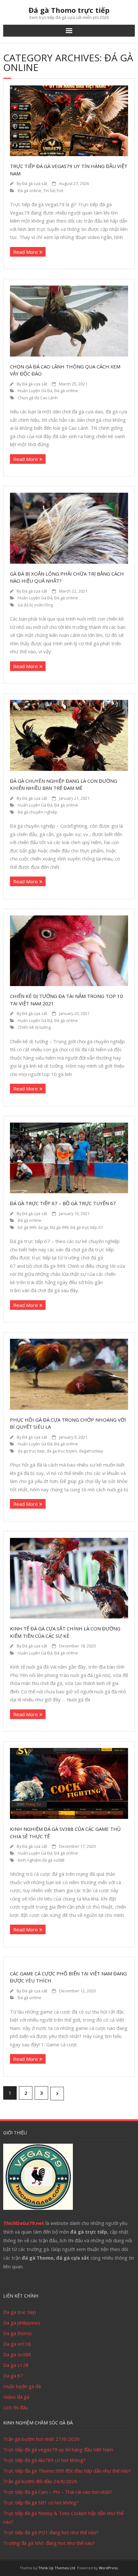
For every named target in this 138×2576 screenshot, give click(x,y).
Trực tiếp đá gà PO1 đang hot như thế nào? (51, 2532)
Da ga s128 (16, 2365)
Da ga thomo (17, 2333)
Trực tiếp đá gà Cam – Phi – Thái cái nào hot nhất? (58, 2492)
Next (57, 2094)
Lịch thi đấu (16, 2407)
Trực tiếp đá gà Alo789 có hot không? (44, 2460)
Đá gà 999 (59, 1227)
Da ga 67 (13, 2376)
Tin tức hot (53, 191)
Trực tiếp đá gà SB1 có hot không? (41, 2502)
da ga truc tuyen (62, 1451)
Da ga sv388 (17, 2354)
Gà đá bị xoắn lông (35, 605)
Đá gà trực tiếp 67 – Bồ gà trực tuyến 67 (63, 1203)
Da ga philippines (22, 2323)
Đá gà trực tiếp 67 (86, 1227)
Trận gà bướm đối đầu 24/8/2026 (40, 2481)
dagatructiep (91, 1451)
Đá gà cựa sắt (35, 184)
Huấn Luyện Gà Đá (35, 391)
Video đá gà (16, 2397)
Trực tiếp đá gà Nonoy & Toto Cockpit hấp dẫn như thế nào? (63, 2517)
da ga (43, 1227)
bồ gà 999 (27, 1227)
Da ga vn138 (17, 2344)
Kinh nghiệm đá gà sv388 (41, 1860)
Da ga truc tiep (20, 2312)
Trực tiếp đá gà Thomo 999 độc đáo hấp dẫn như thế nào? (67, 2471)
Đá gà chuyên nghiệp (38, 812)
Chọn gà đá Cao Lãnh (38, 398)
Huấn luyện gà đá (22, 2386)
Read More (26, 252)
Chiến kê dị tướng (34, 1027)
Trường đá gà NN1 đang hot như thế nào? (49, 2543)
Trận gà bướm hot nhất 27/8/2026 (41, 2439)
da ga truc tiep (31, 1451)
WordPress (108, 2568)
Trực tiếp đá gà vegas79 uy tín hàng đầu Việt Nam (58, 2449)
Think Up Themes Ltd (57, 2568)
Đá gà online (30, 191)
